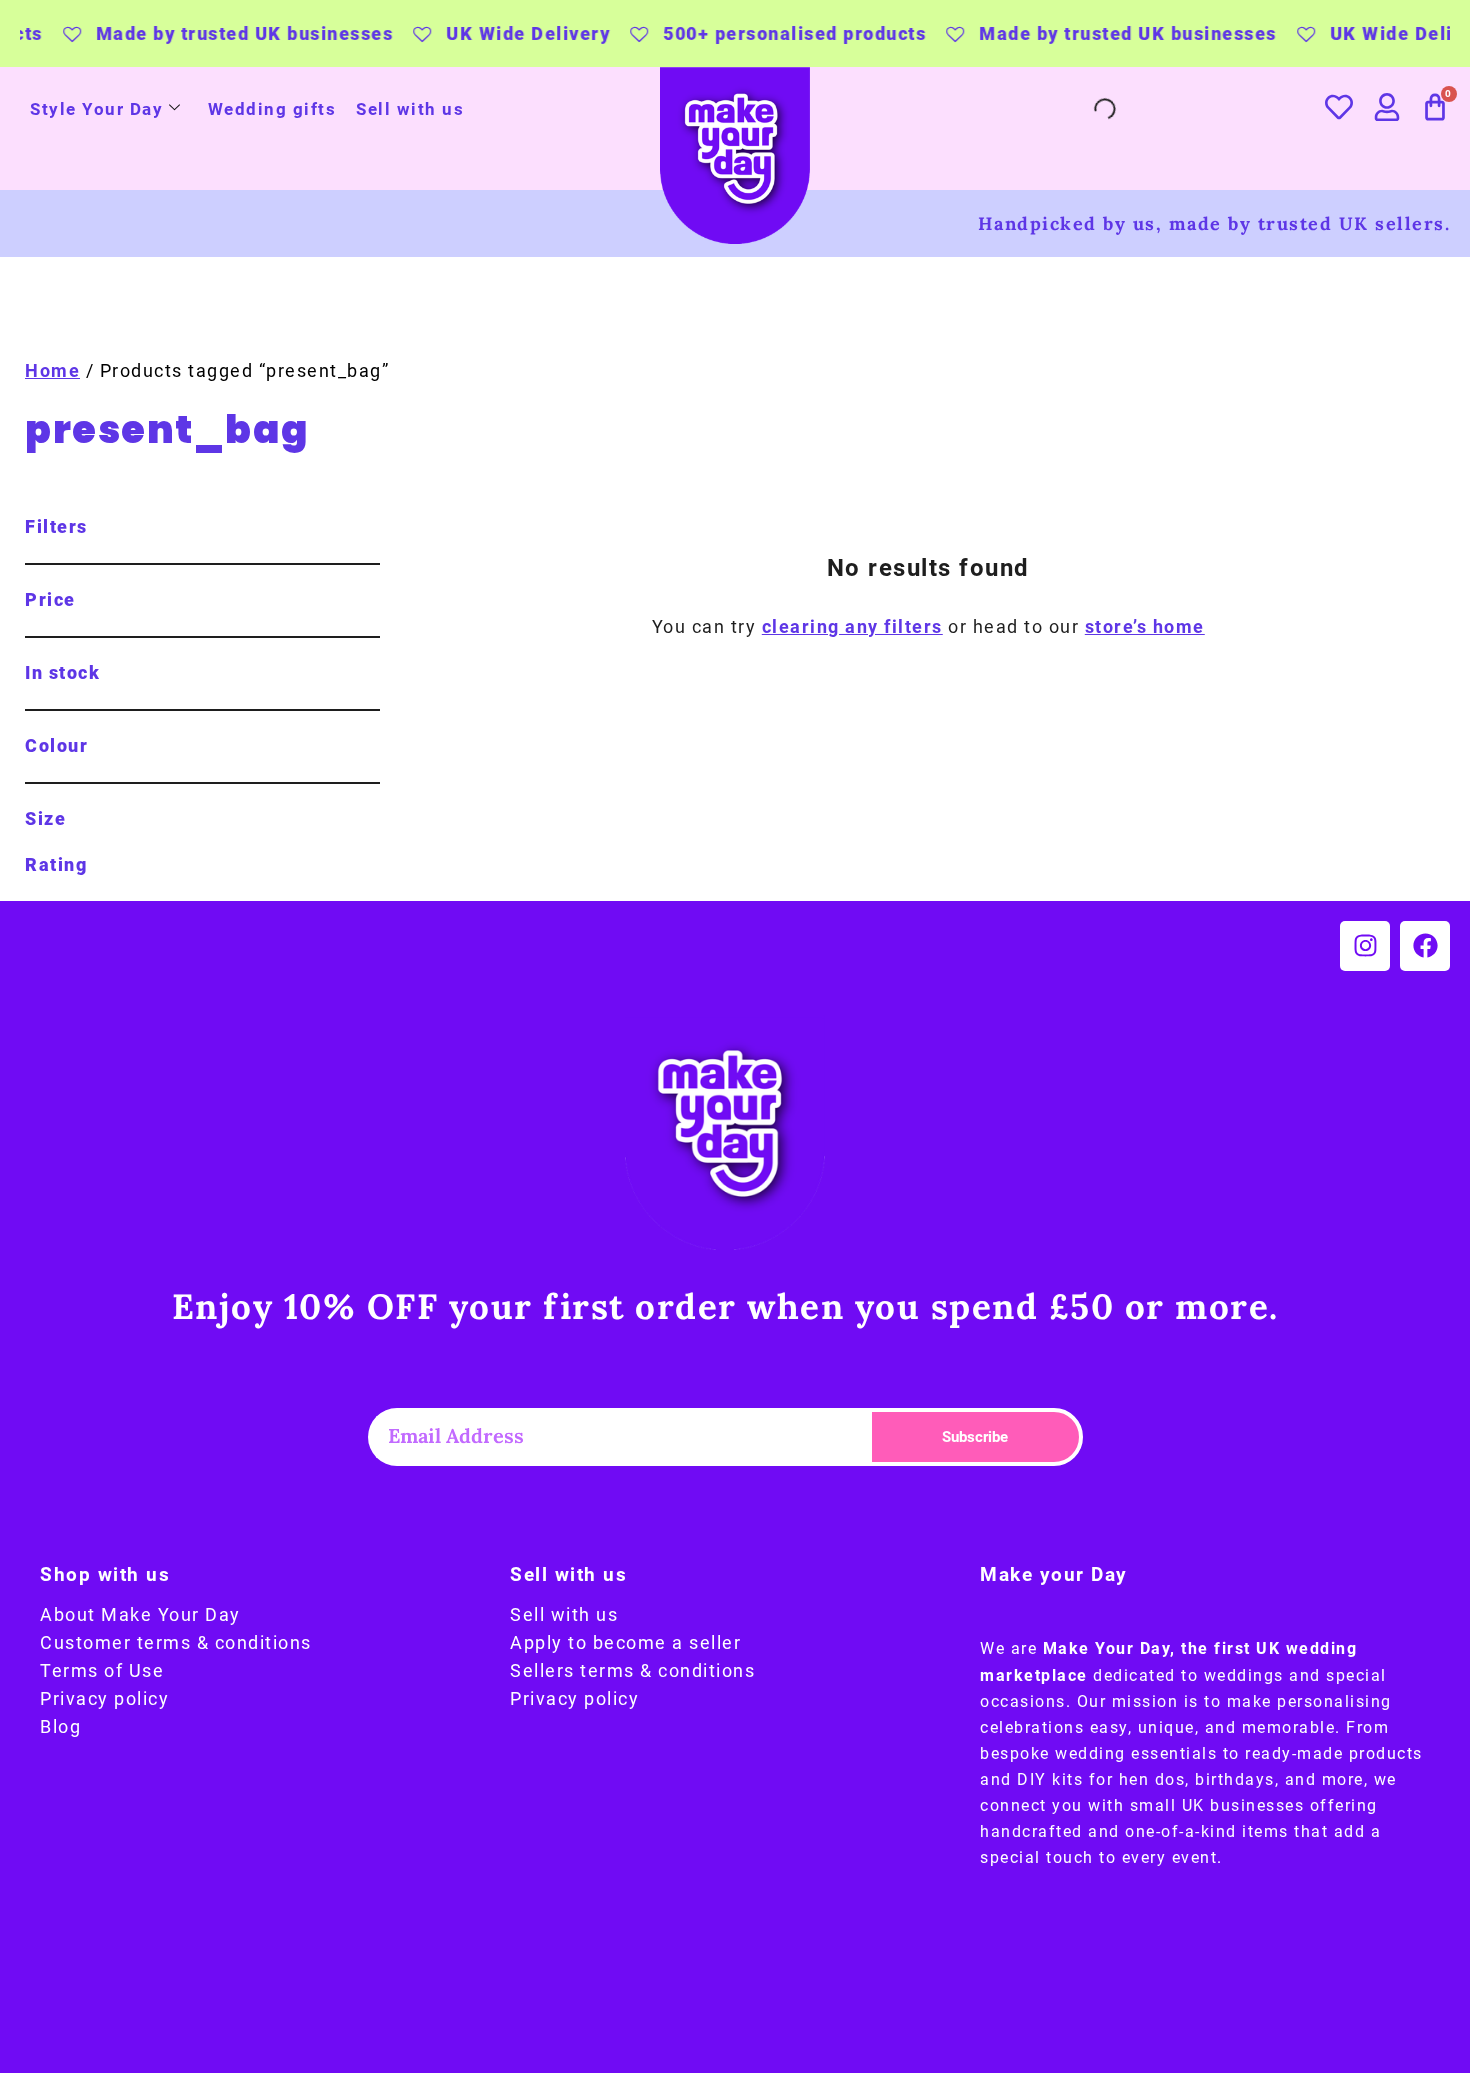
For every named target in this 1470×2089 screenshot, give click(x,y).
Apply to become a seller (625, 1643)
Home (52, 371)
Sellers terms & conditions (632, 1671)
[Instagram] (1365, 946)
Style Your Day (96, 109)
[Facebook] (1425, 946)
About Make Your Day (140, 1615)
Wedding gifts (272, 109)
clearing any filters (852, 627)
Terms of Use (102, 1671)
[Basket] (1436, 107)
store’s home (1145, 627)
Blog (60, 1727)
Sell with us (410, 109)
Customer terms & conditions (176, 1643)
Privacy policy (104, 1699)
